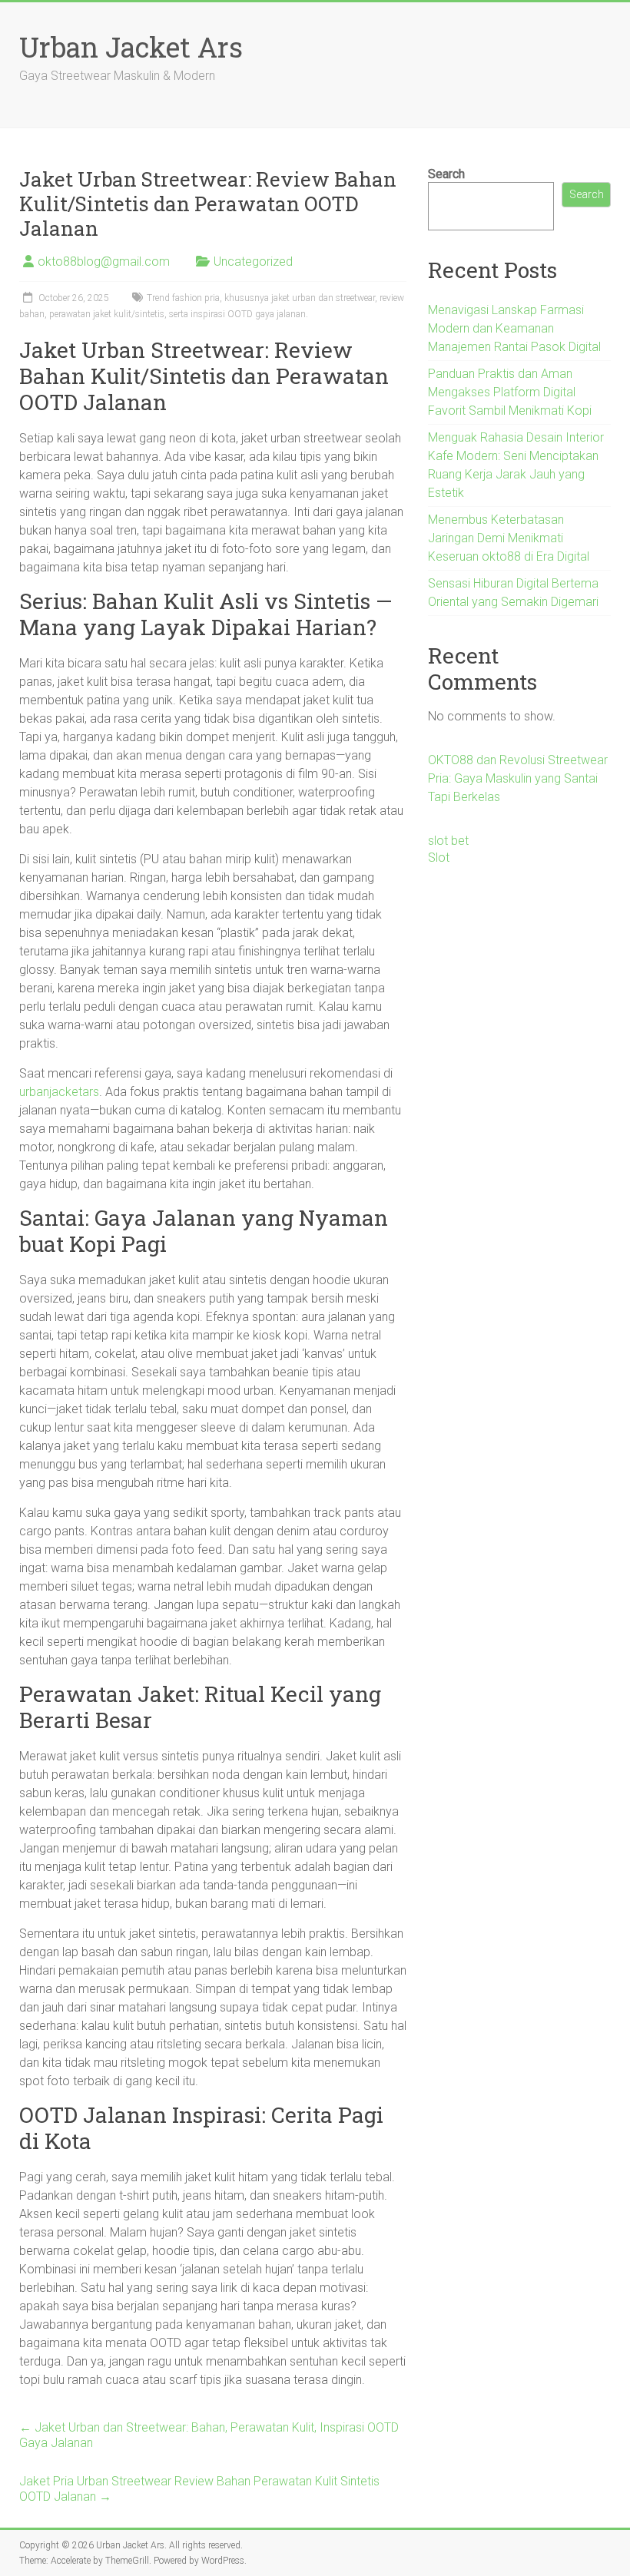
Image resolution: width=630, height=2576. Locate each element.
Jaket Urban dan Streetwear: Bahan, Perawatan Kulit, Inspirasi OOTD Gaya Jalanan (209, 2435)
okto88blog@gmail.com (104, 262)
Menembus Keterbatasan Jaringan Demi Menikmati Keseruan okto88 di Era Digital (509, 538)
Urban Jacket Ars (131, 47)
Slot (439, 858)
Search (446, 174)
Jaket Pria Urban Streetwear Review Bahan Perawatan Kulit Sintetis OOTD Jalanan (199, 2489)
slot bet (448, 841)
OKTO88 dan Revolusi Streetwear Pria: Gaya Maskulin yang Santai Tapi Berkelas (518, 778)
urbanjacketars (59, 1092)
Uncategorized (253, 262)
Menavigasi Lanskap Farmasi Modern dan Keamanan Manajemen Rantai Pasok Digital (514, 328)
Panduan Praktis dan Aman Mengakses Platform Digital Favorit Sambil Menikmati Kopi (510, 392)
